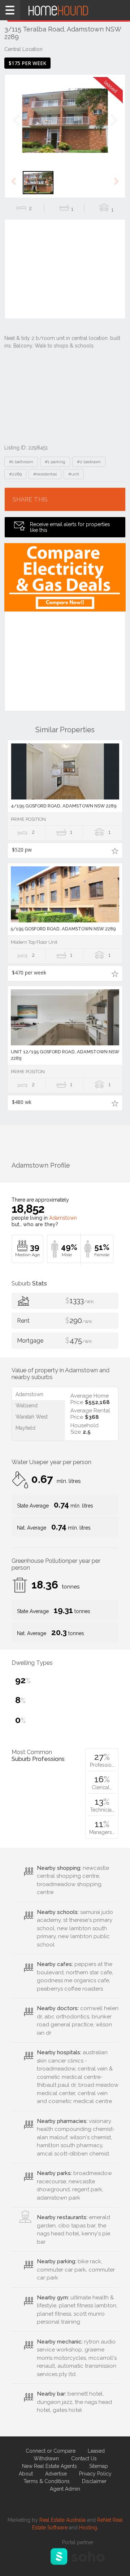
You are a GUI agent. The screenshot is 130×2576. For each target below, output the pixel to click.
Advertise (56, 2474)
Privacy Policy (95, 2474)
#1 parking (55, 462)
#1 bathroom (21, 462)
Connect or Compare (51, 2451)
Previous (16, 128)
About (26, 2474)
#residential (45, 474)
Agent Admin (65, 2489)
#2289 (15, 474)
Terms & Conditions (47, 2481)
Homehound (65, 10)
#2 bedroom (89, 462)
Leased (96, 2451)
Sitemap (99, 2466)
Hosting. (89, 2528)
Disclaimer (94, 2481)
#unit (74, 474)
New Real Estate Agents (49, 2466)
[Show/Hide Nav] (10, 10)
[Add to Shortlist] (115, 850)
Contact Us (84, 2458)
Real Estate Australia (62, 2520)
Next (114, 128)
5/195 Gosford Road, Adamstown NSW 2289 (63, 929)
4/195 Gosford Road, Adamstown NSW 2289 (64, 806)
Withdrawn (46, 2458)
